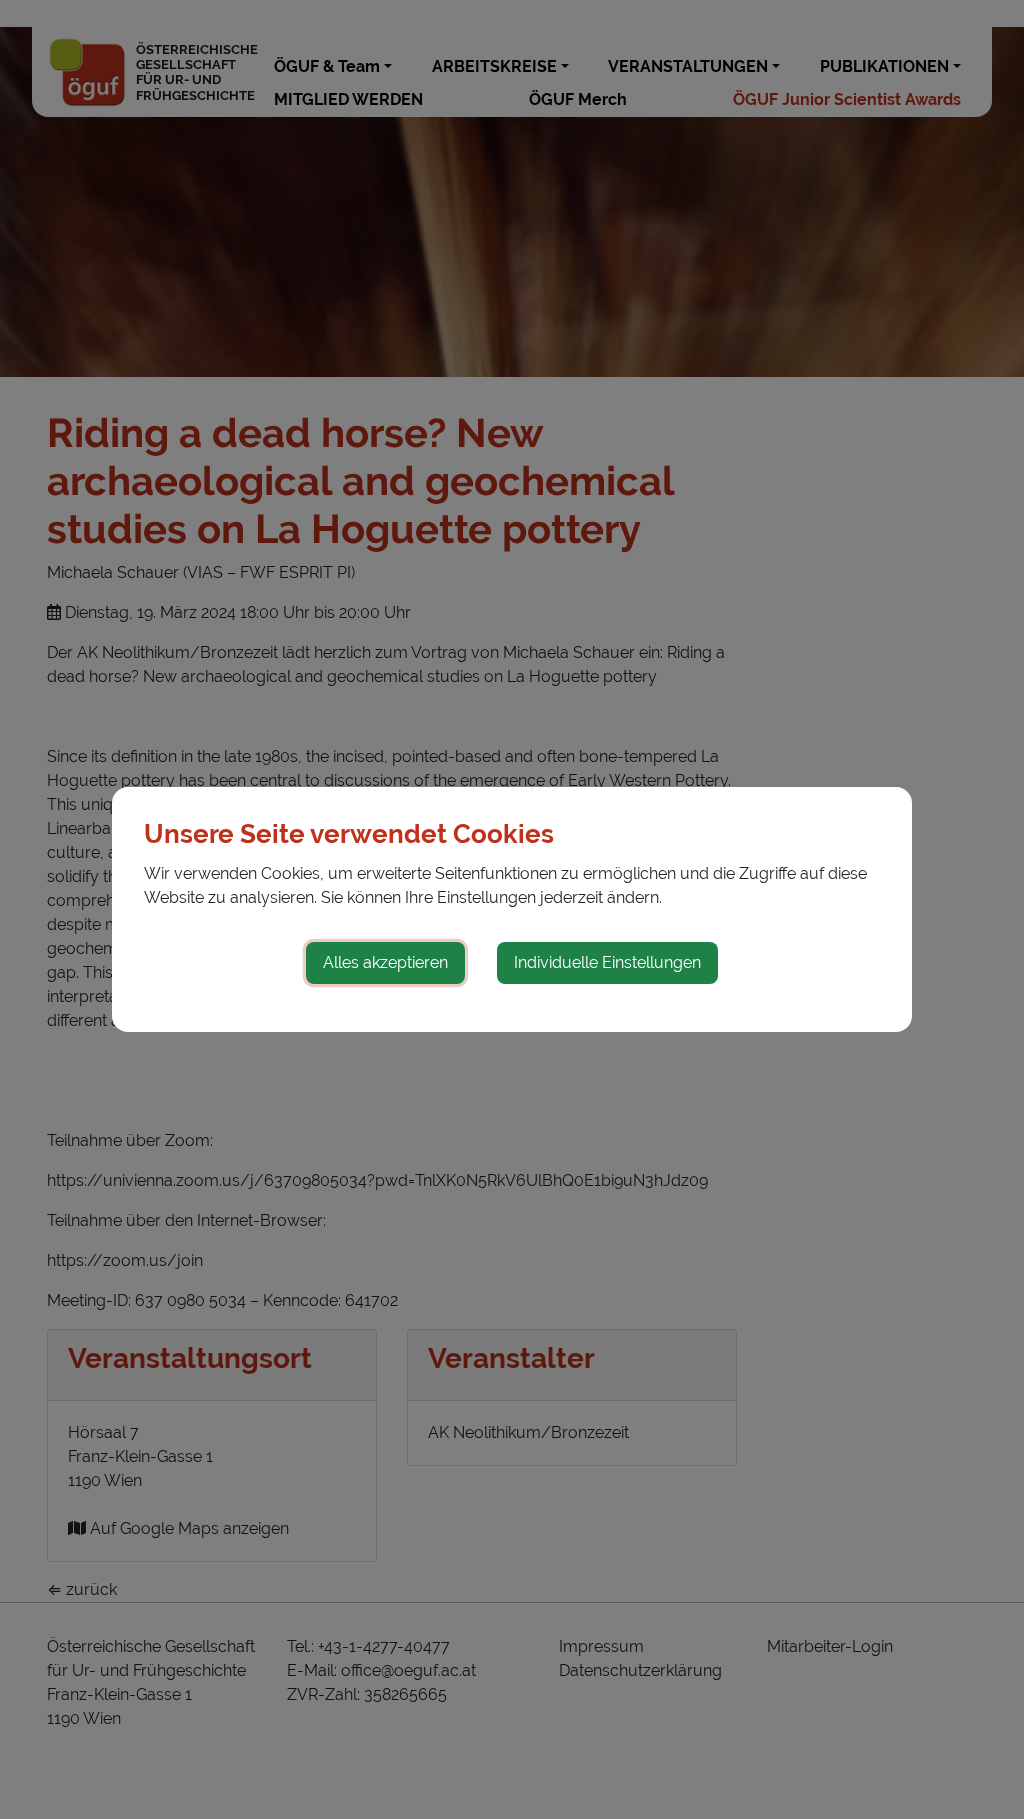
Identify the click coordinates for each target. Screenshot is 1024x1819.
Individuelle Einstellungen (607, 962)
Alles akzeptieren (385, 962)
